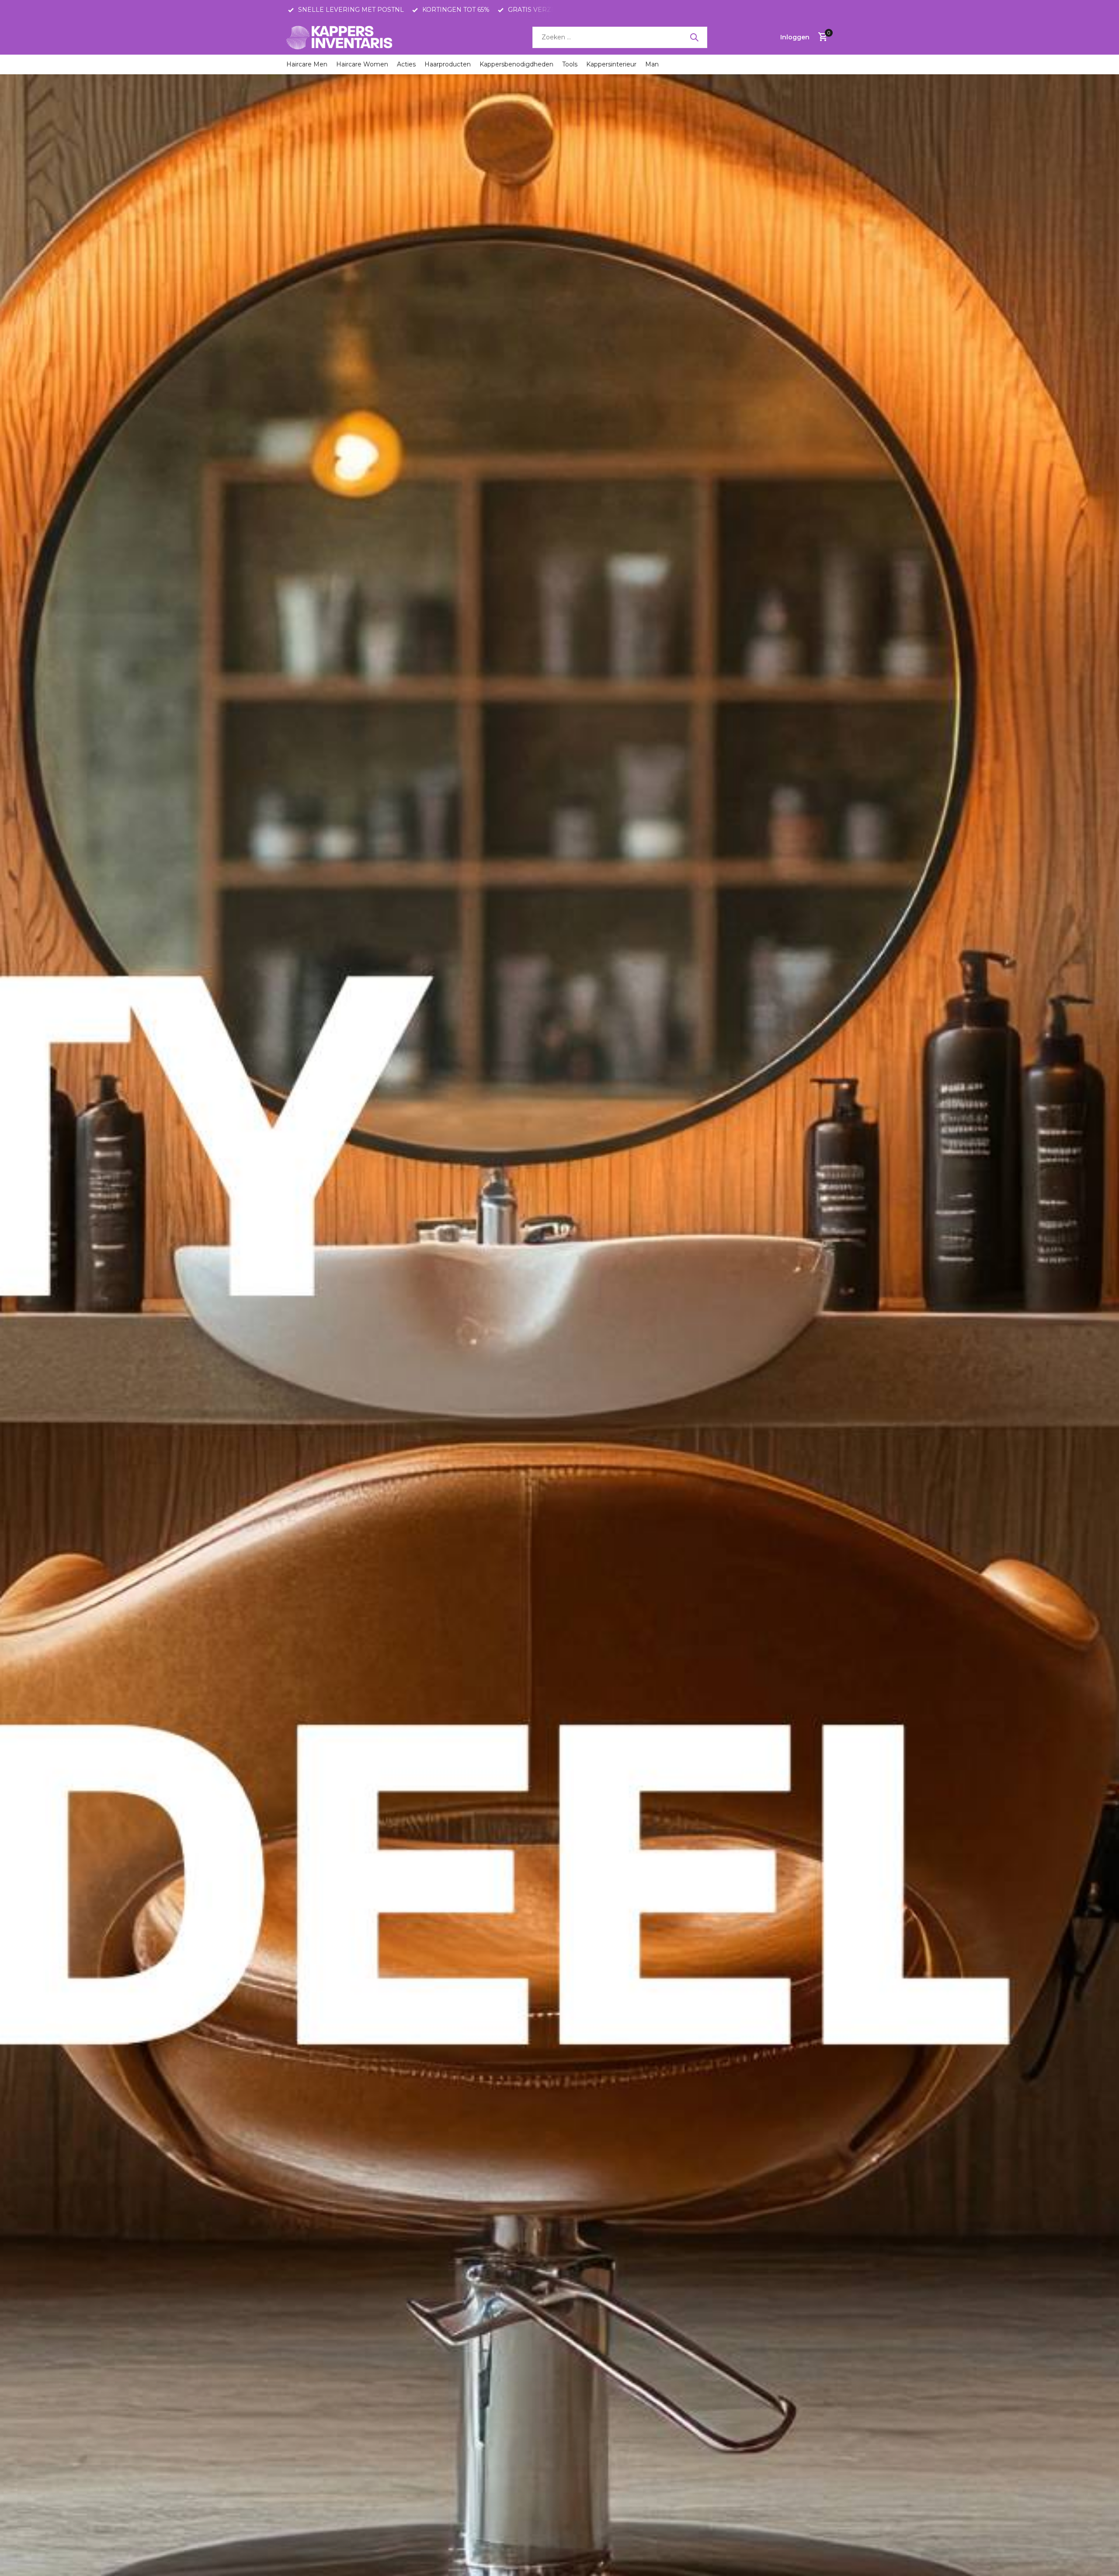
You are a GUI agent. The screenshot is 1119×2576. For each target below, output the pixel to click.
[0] (821, 37)
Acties (406, 64)
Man (652, 64)
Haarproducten (448, 64)
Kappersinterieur (611, 64)
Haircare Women (362, 64)
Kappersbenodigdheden (516, 64)
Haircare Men (307, 64)
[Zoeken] (694, 37)
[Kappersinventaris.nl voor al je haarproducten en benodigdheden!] (341, 37)
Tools (570, 64)
